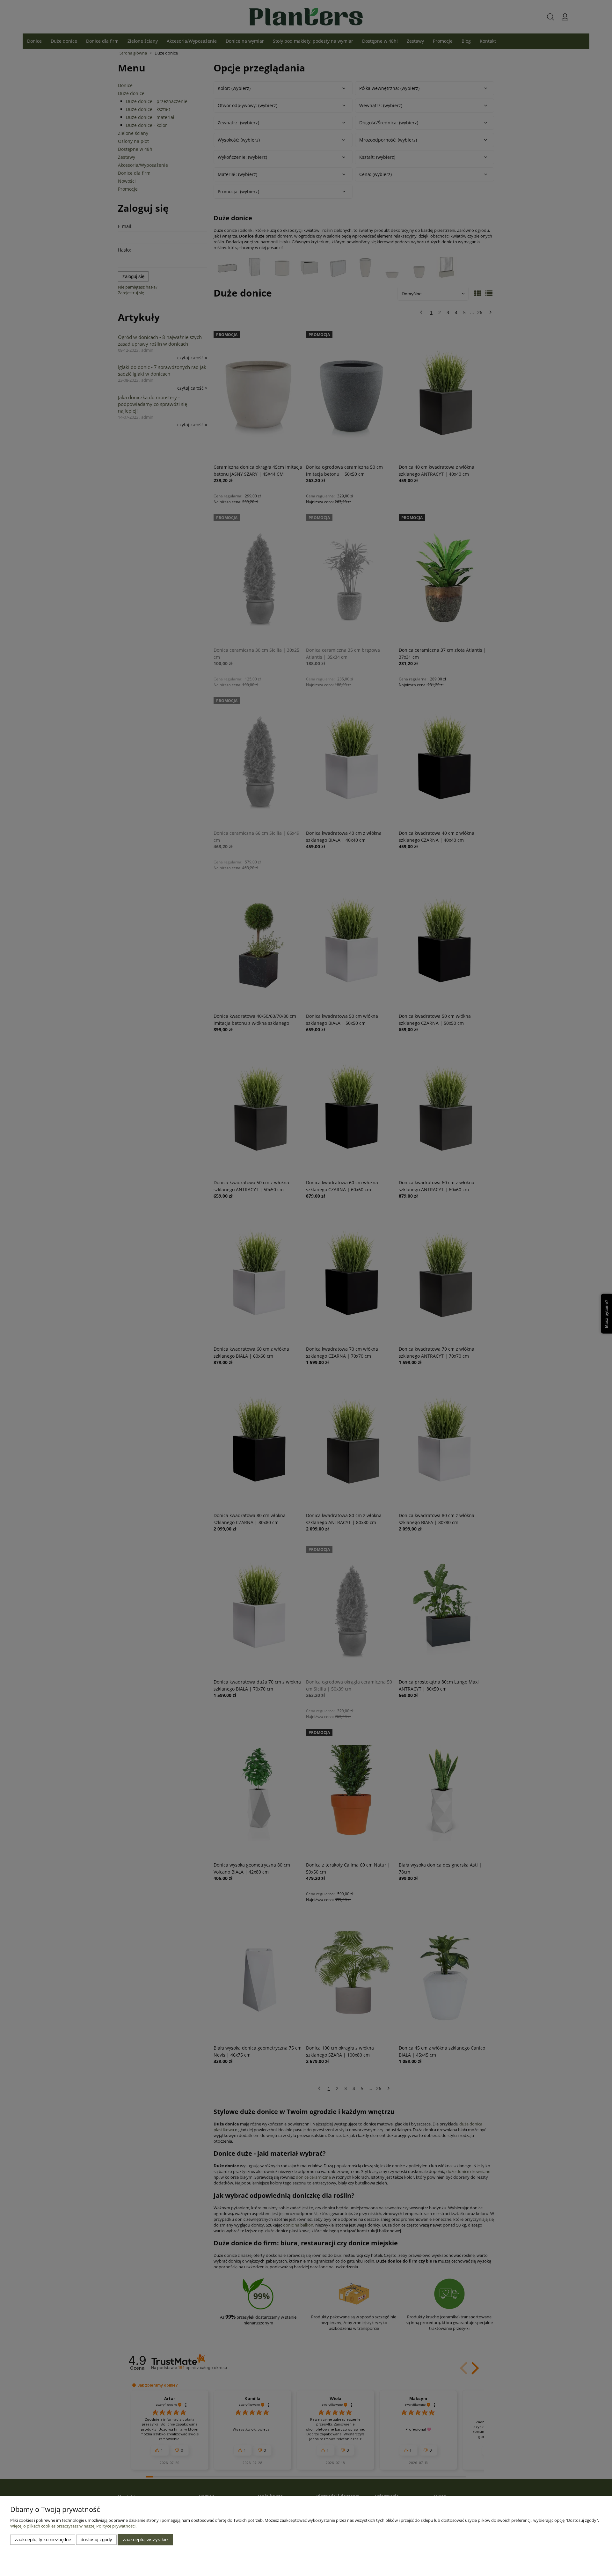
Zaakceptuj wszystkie (145, 2539)
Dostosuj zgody (96, 2539)
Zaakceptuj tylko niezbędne (43, 2539)
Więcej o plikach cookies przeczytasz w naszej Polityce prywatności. (73, 2526)
